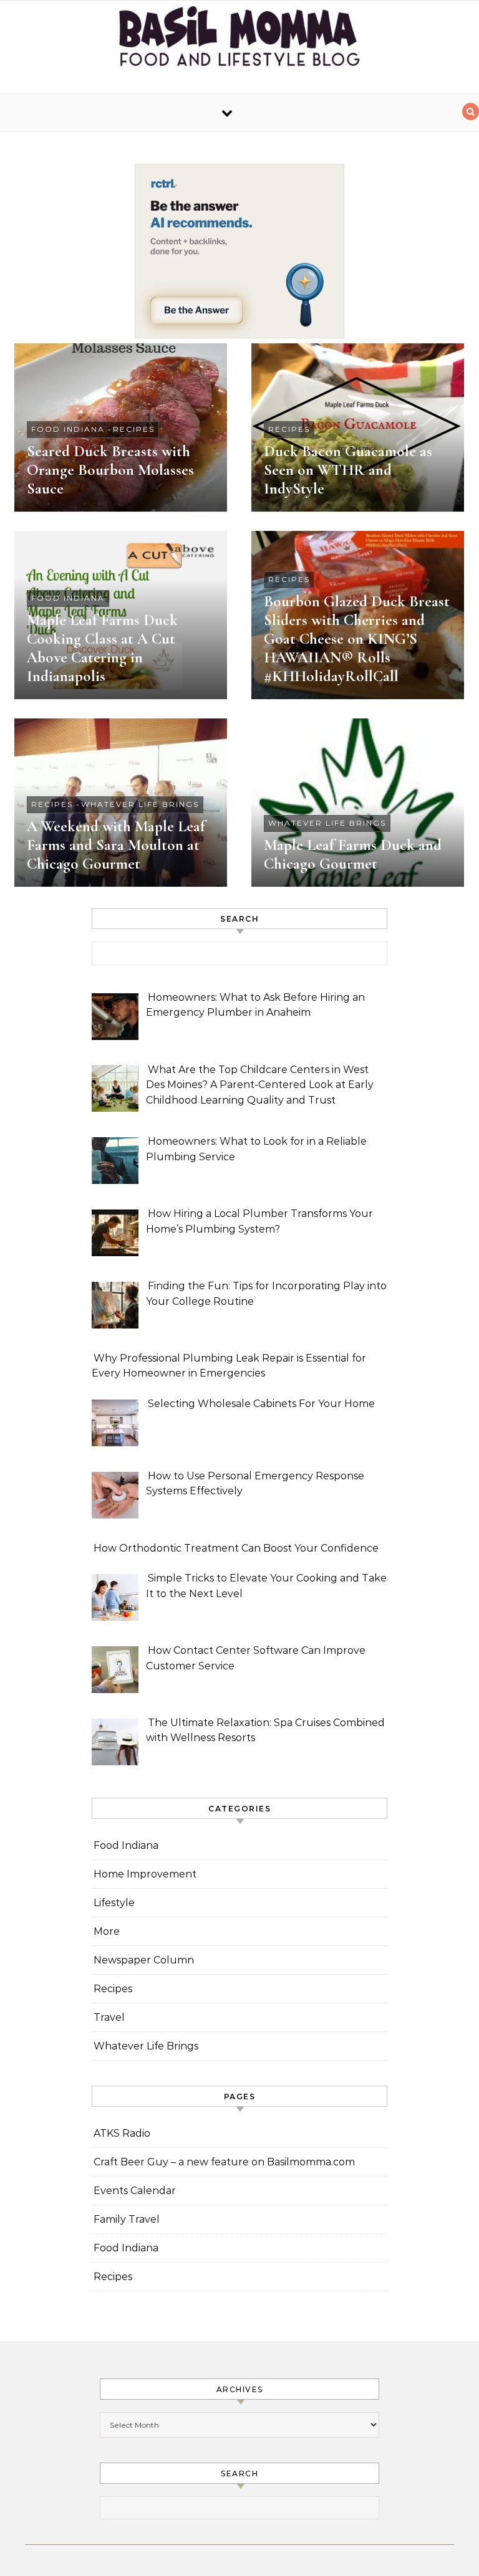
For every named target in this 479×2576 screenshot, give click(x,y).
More (107, 1931)
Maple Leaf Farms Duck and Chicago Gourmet (353, 854)
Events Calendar (135, 2191)
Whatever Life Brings (140, 804)
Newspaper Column (144, 1960)
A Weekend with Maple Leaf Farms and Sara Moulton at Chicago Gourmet (116, 845)
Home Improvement (145, 1874)
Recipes (134, 429)
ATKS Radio (122, 2133)
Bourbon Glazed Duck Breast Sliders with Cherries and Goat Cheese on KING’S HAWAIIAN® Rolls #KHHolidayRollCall (357, 639)
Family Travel (127, 2219)
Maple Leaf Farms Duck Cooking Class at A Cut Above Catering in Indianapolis (102, 648)
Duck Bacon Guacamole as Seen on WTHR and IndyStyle (348, 470)
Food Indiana (68, 429)
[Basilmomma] (239, 42)
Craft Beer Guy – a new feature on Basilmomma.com (224, 2162)
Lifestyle (114, 1903)
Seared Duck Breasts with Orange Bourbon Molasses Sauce (110, 470)
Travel (109, 2017)
